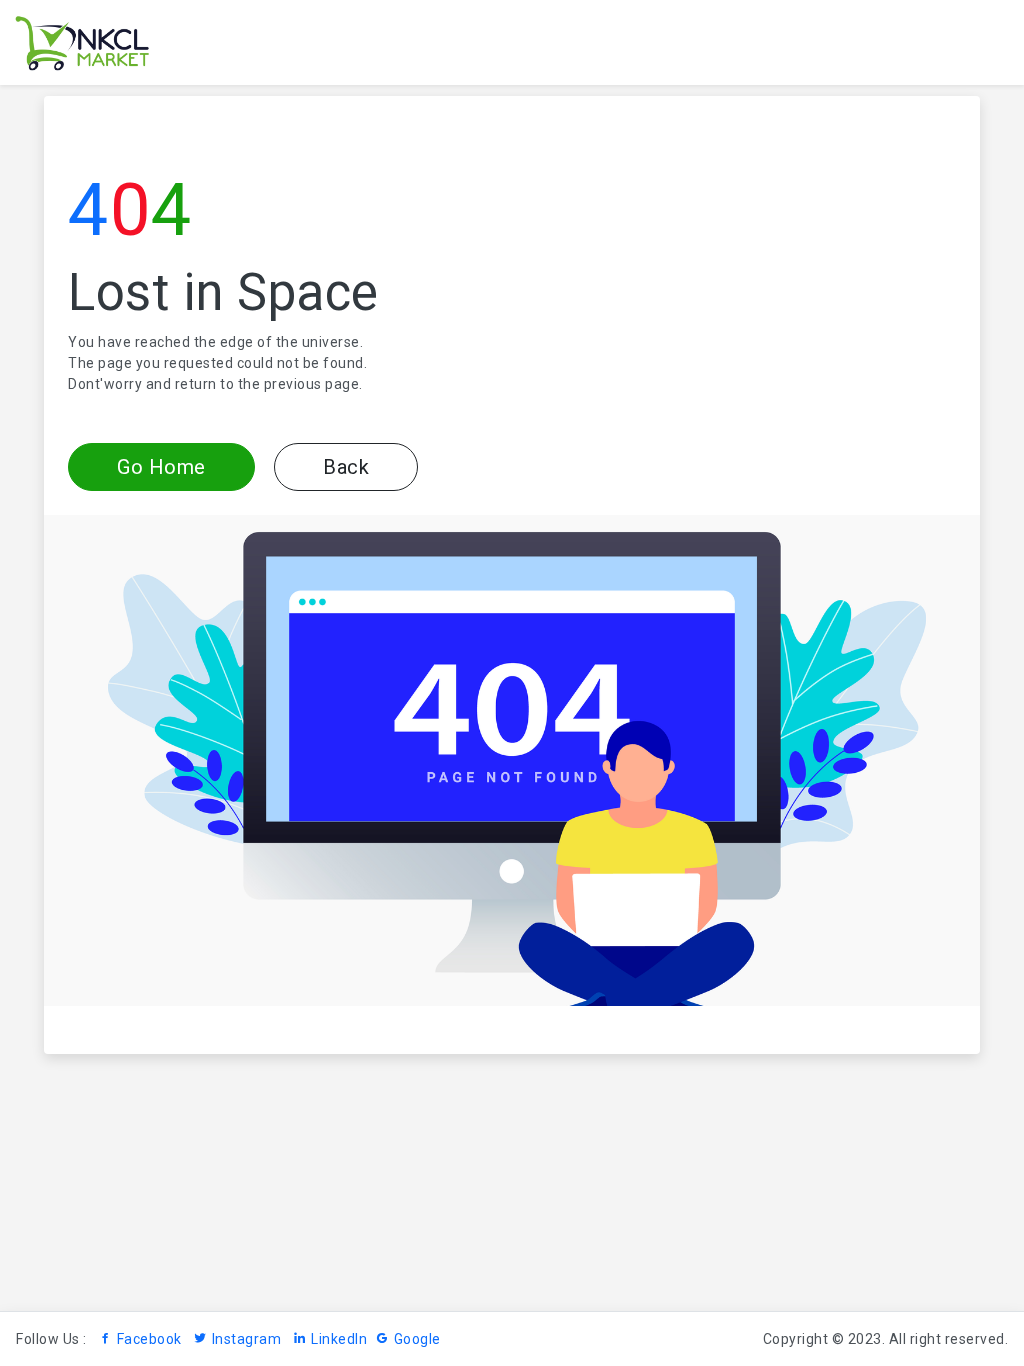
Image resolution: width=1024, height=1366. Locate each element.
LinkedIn (339, 1339)
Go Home (161, 467)
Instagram (246, 1339)
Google (417, 1339)
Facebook (149, 1339)
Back (346, 467)
